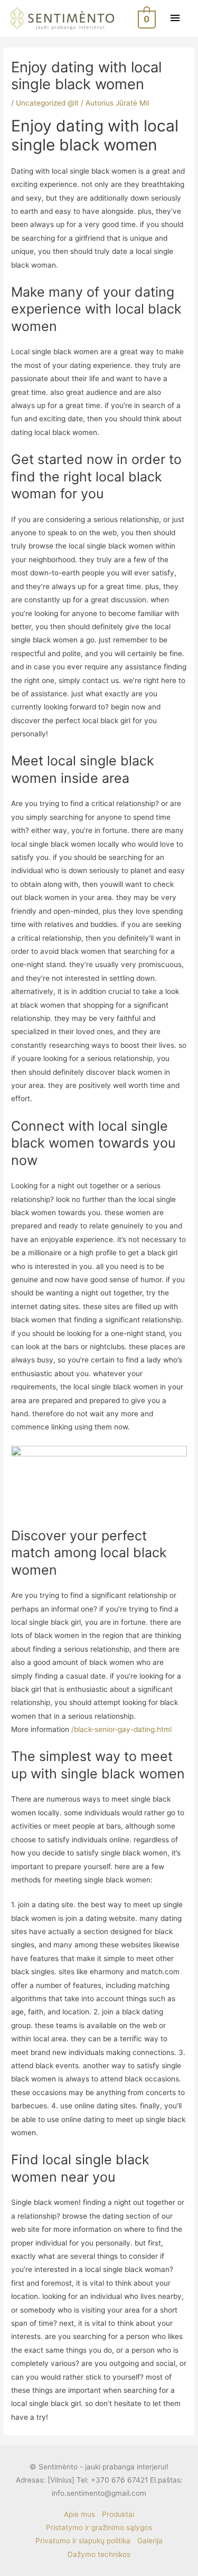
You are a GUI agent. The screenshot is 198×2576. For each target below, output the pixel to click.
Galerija (150, 2541)
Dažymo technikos (99, 2554)
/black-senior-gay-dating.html (121, 1729)
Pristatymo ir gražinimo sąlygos (99, 2527)
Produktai (118, 2514)
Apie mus (79, 2514)
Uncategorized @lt (47, 103)
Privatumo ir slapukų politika (83, 2541)
